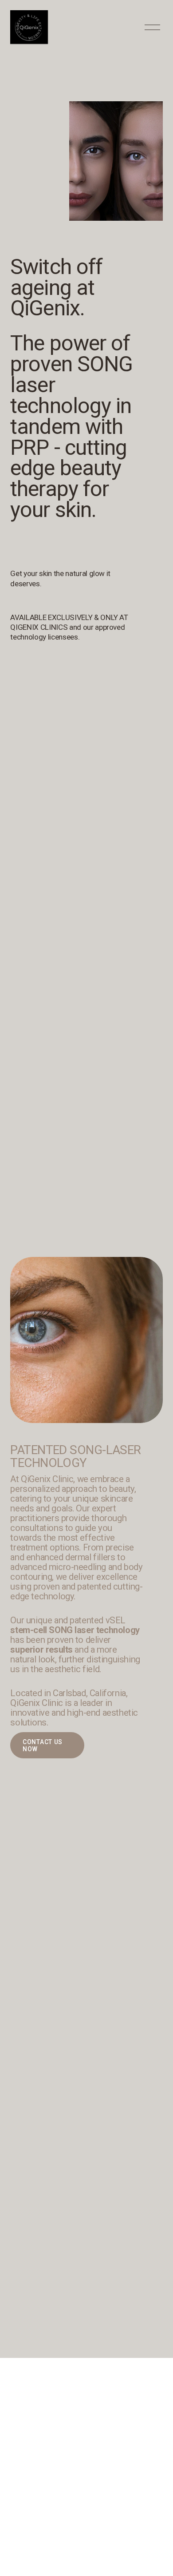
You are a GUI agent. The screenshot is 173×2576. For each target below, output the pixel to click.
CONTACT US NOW (43, 1745)
